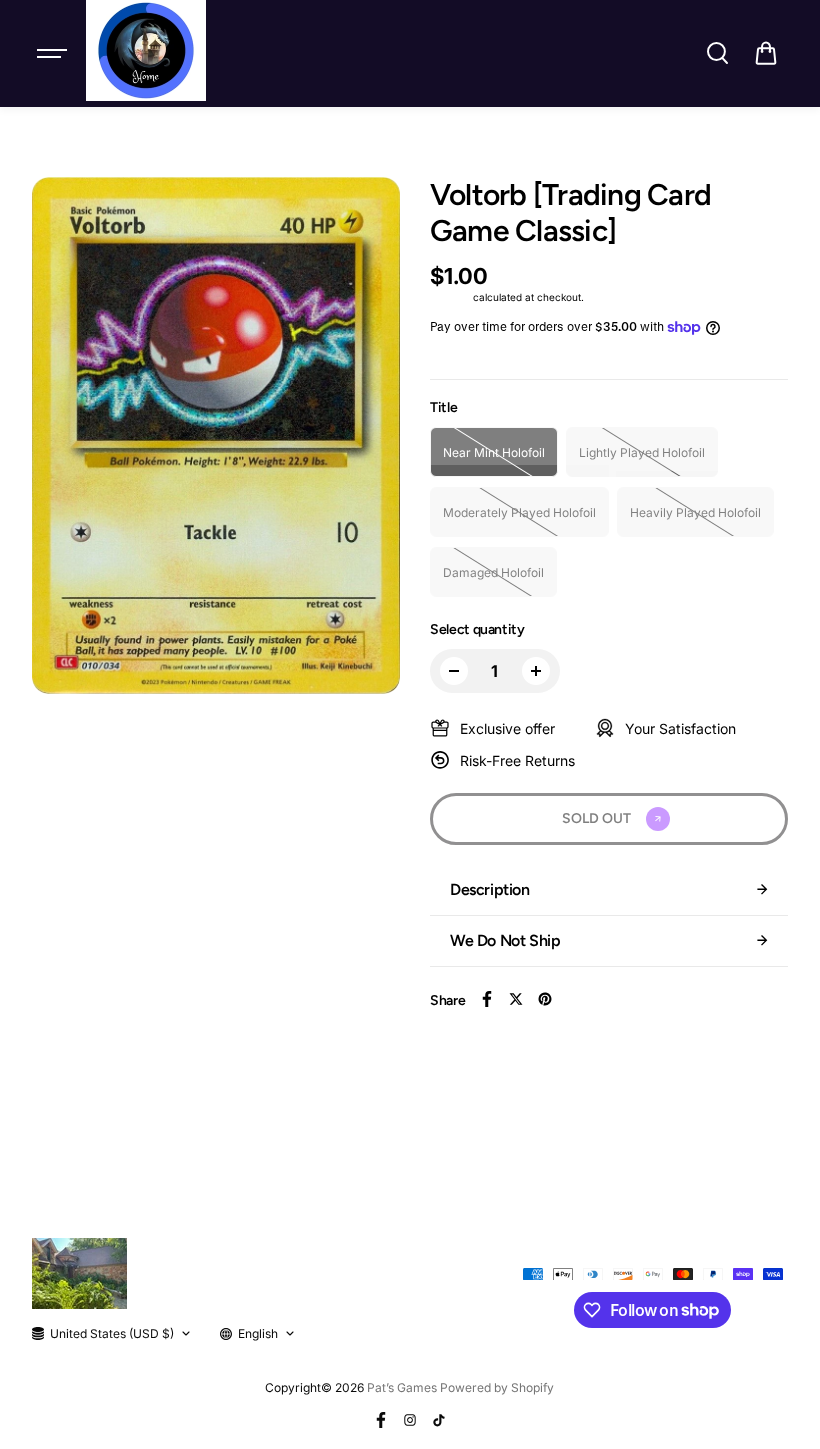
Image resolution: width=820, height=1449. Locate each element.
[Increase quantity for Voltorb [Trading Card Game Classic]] (536, 671)
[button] (766, 53)
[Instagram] (410, 1420)
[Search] (717, 53)
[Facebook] (487, 999)
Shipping (450, 297)
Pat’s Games (402, 1387)
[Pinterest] (545, 999)
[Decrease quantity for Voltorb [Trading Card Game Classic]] (454, 671)
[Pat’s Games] (146, 50)
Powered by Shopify (497, 1387)
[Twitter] (516, 999)
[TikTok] (439, 1420)
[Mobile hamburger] (54, 53)
